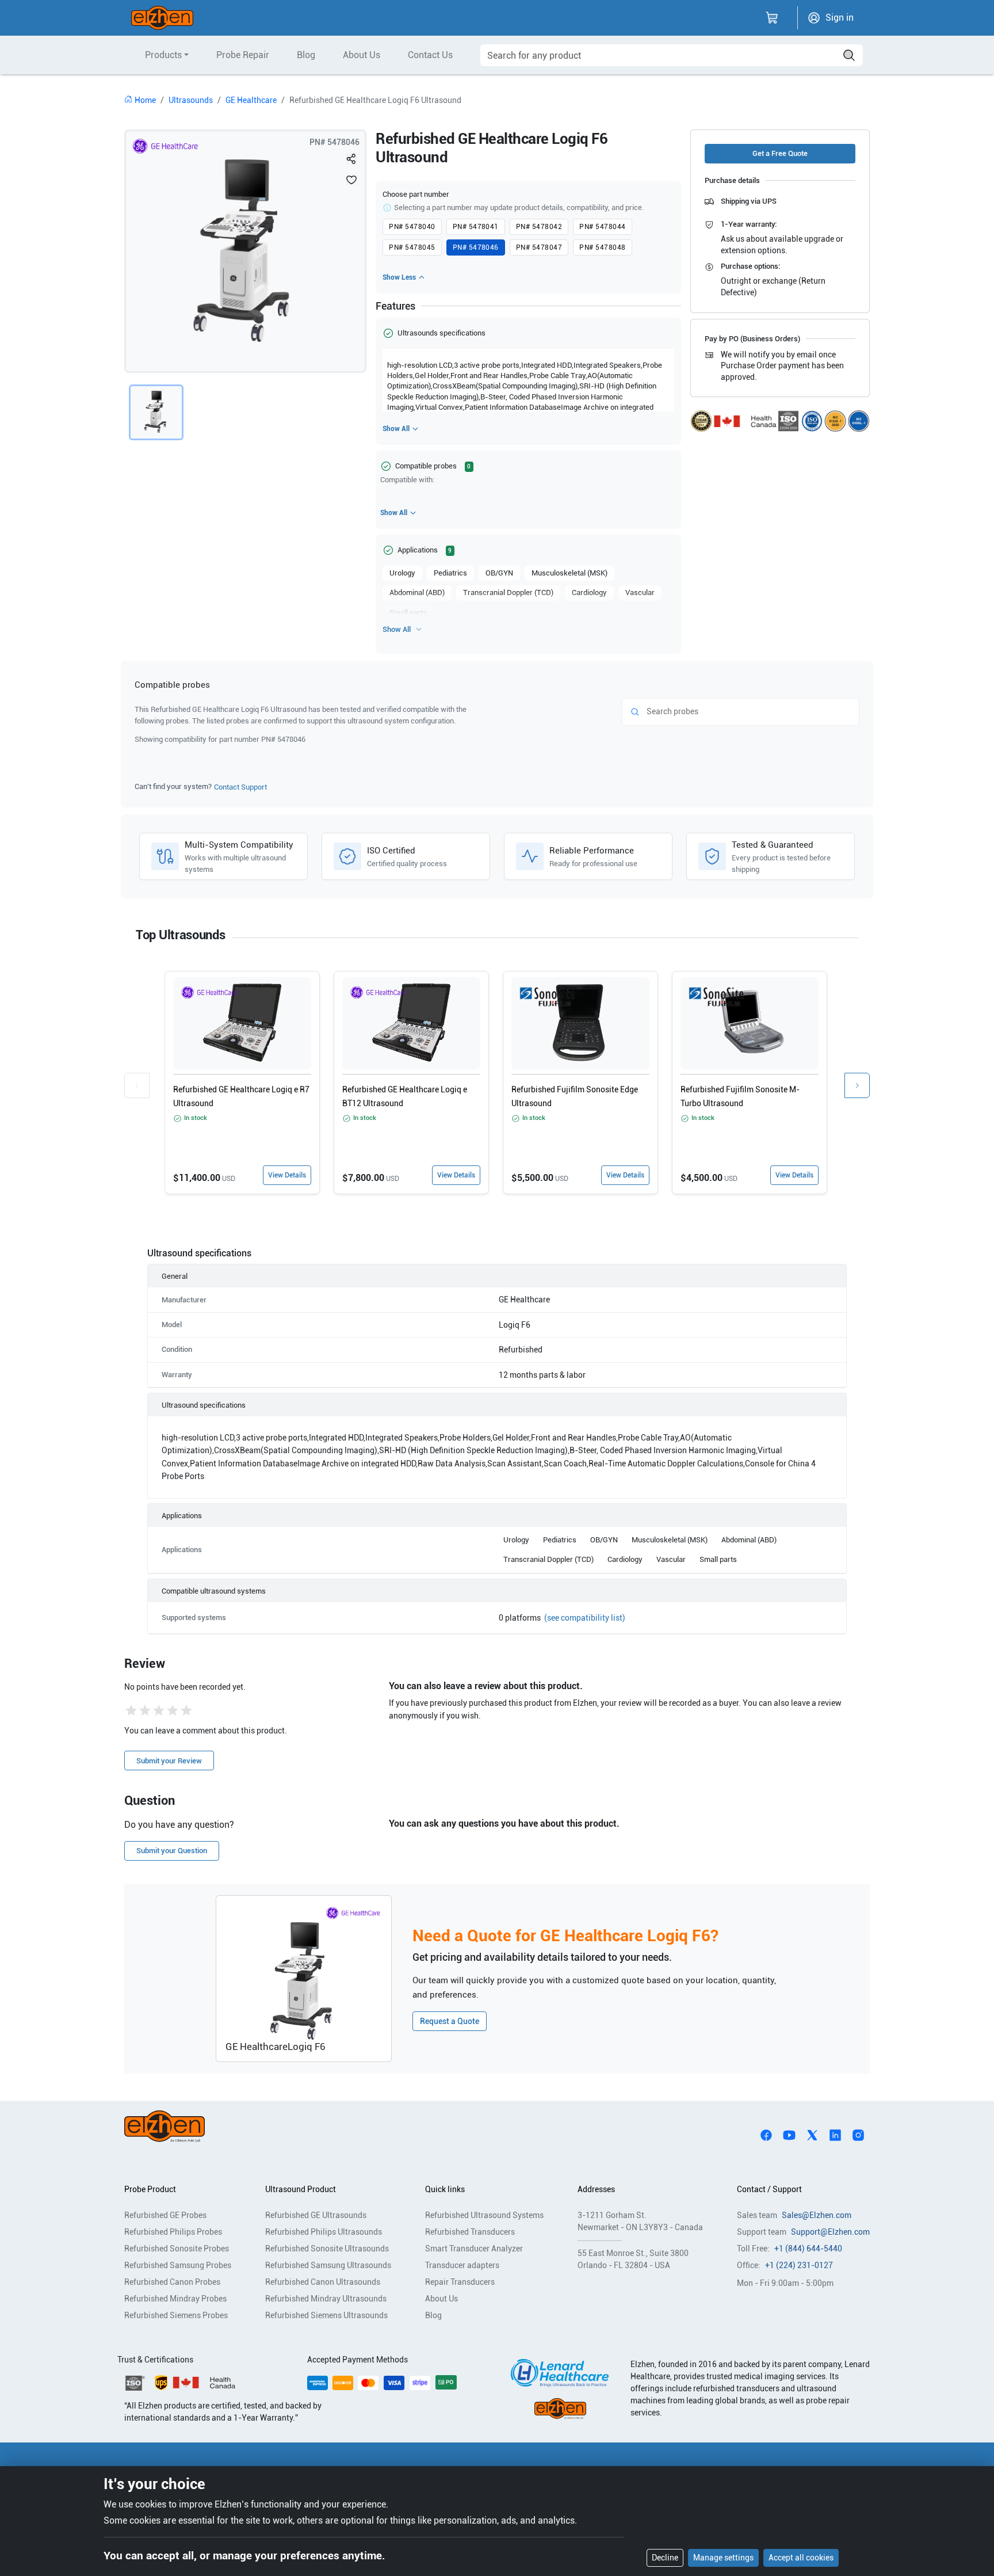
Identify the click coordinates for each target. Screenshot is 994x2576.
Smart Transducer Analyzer (474, 2249)
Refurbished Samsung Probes (178, 2265)
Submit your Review (169, 1761)
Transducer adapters (462, 2265)
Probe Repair (243, 55)
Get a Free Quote (780, 153)
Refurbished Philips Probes (173, 2232)
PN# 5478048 (602, 247)
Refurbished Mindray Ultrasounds (326, 2299)
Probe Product (150, 2189)
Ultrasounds (191, 100)
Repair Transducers (460, 2282)
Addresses (596, 2189)
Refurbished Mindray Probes (175, 2299)
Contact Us (430, 55)
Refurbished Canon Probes (172, 2282)
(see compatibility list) (585, 1618)
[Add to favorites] (351, 180)
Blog (306, 55)
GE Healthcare (251, 100)
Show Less (399, 277)
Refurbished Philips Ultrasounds (324, 2232)
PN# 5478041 (476, 227)
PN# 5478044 (602, 227)
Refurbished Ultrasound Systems (484, 2215)
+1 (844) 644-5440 (808, 2249)
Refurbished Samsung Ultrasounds (328, 2265)
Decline (665, 2558)
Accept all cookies (801, 2558)
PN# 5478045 (412, 247)
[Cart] (772, 18)
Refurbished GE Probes (165, 2215)
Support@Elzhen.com (830, 2232)
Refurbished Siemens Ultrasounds (326, 2315)
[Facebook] (766, 2135)
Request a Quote (450, 2021)
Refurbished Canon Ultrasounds (323, 2282)
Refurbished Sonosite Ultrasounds (327, 2249)
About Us (362, 55)
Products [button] (163, 55)
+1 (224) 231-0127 (799, 2265)
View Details (287, 1175)
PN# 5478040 (412, 227)
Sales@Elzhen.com (817, 2215)
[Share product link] (351, 159)
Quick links (445, 2189)
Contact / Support (769, 2189)
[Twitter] (812, 2135)
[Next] (857, 1085)
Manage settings (723, 2558)
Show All (396, 429)
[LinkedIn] (835, 2135)
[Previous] (137, 1085)
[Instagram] (858, 2135)
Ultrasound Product (301, 2189)
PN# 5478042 (539, 227)
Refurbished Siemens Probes (176, 2315)
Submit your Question (172, 1851)
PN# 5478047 (539, 247)
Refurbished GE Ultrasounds (316, 2215)
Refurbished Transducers (470, 2232)
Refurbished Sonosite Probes (177, 2249)
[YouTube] (789, 2135)
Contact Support (240, 787)
